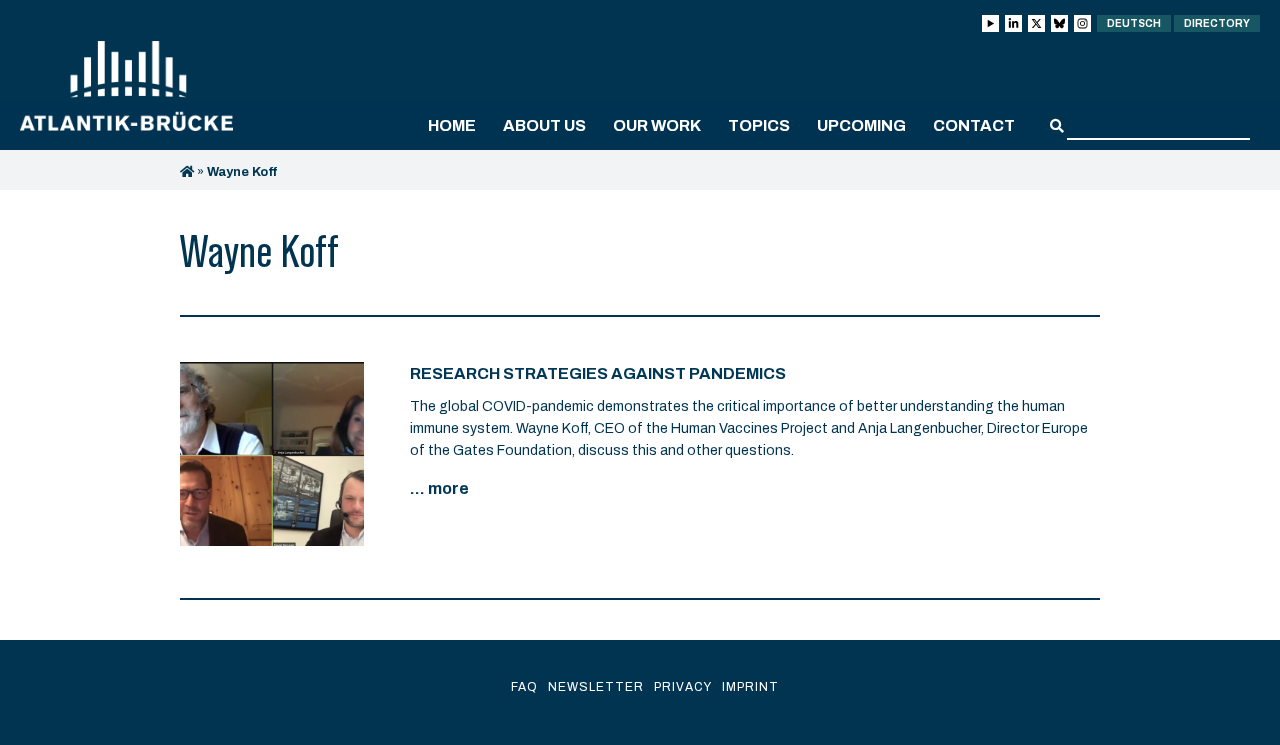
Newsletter (596, 687)
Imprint (750, 687)
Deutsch (1134, 23)
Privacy (683, 687)
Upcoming (861, 125)
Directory (1217, 23)
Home (452, 125)
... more (439, 488)
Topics (759, 125)
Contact (974, 125)
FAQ (524, 687)
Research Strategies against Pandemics (598, 373)
